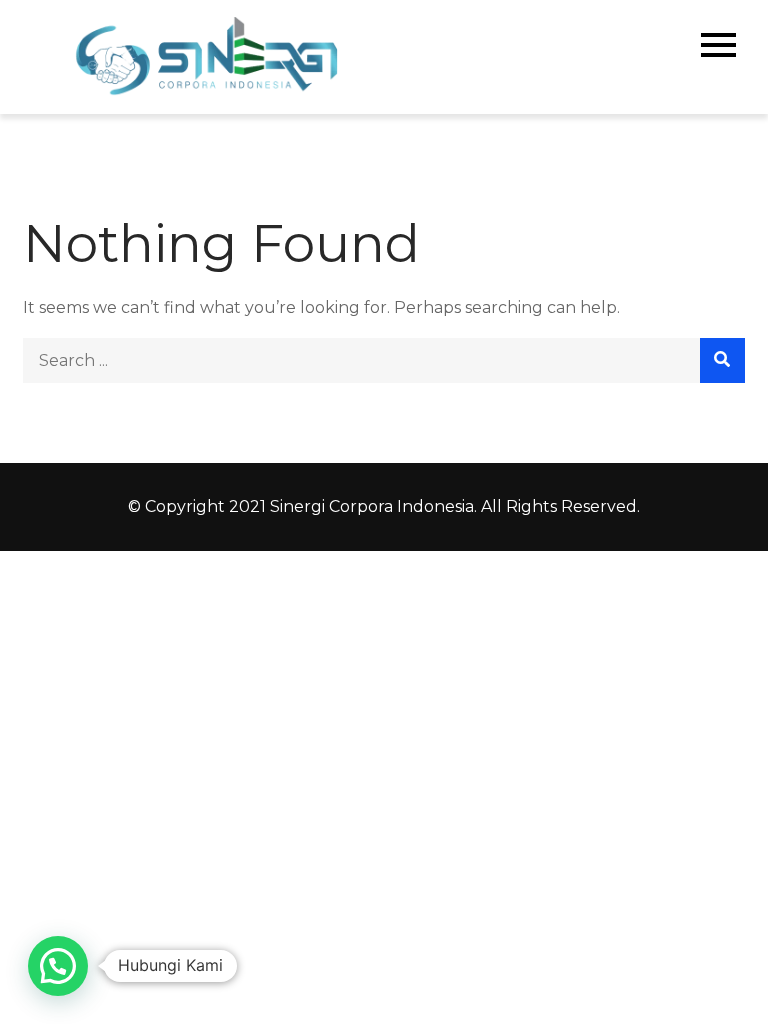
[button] (58, 966)
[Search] (722, 360)
